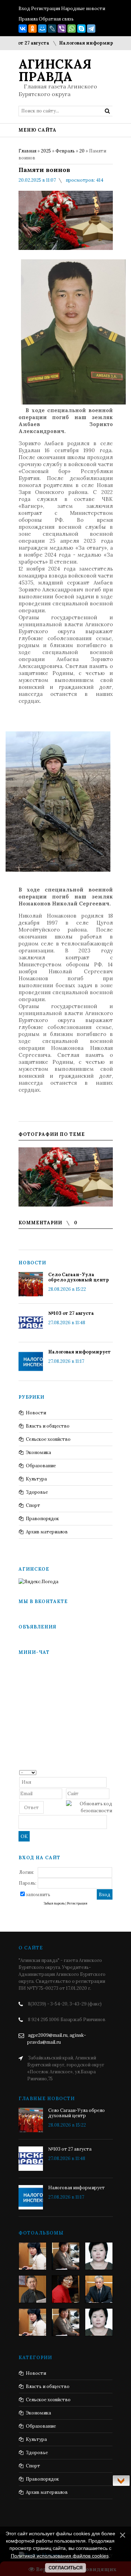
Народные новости (83, 9)
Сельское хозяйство (48, 1439)
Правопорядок (42, 1519)
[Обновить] (110, 1772)
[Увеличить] (66, 1177)
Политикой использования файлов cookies (60, 2556)
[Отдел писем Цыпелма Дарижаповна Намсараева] (99, 2256)
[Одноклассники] (32, 29)
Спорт (33, 1505)
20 (82, 151)
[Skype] (81, 29)
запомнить (38, 1895)
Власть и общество (48, 1426)
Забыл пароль (54, 1903)
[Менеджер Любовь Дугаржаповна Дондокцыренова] (66, 2256)
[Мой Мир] (42, 29)
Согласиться (65, 2568)
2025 (46, 151)
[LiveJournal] (52, 29)
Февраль (65, 151)
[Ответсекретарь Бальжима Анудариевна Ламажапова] (66, 2289)
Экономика (38, 1452)
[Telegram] (91, 29)
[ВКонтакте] (23, 29)
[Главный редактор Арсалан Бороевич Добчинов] (99, 2289)
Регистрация (46, 9)
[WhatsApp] (72, 29)
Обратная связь (56, 19)
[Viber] (62, 29)
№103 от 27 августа (71, 1313)
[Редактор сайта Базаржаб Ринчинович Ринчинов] (32, 2289)
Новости (36, 1413)
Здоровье (37, 1492)
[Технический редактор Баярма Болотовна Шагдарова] (32, 2256)
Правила (28, 19)
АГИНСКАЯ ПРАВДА (55, 70)
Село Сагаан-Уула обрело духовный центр (79, 1277)
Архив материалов (47, 1532)
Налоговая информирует (75, 43)
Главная (27, 151)
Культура (36, 1479)
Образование (41, 1466)
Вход (24, 9)
